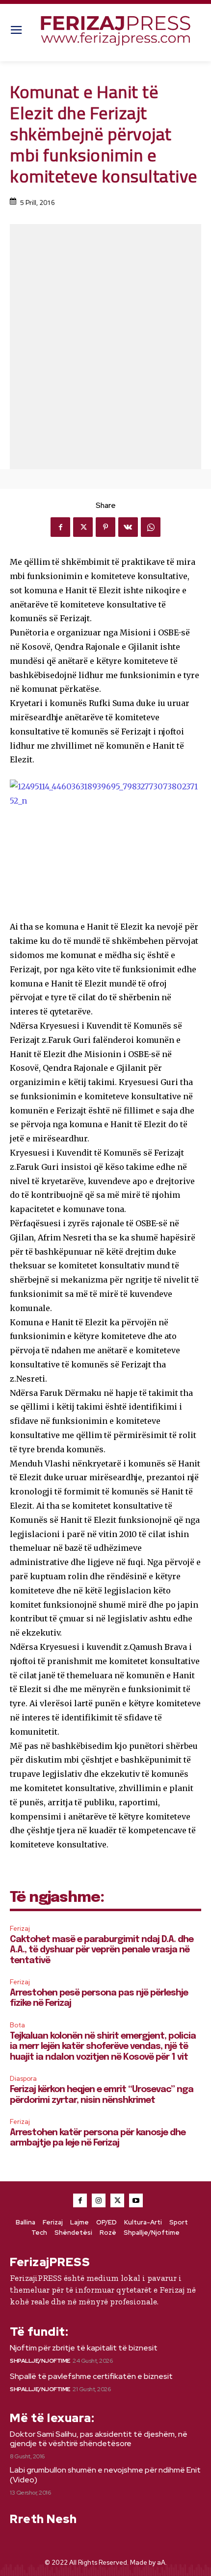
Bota (17, 2025)
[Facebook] (60, 527)
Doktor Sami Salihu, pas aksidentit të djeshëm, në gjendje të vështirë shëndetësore (99, 2439)
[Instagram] (99, 2200)
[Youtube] (136, 2200)
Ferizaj (20, 1929)
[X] (83, 527)
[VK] (128, 527)
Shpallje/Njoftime (40, 2361)
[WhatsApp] (151, 527)
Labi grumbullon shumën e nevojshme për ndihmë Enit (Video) (105, 2475)
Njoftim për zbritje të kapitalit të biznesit (84, 2348)
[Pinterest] (105, 527)
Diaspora (23, 2079)
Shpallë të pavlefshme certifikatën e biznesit (91, 2376)
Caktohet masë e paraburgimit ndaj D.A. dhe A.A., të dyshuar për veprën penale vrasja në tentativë (102, 1950)
